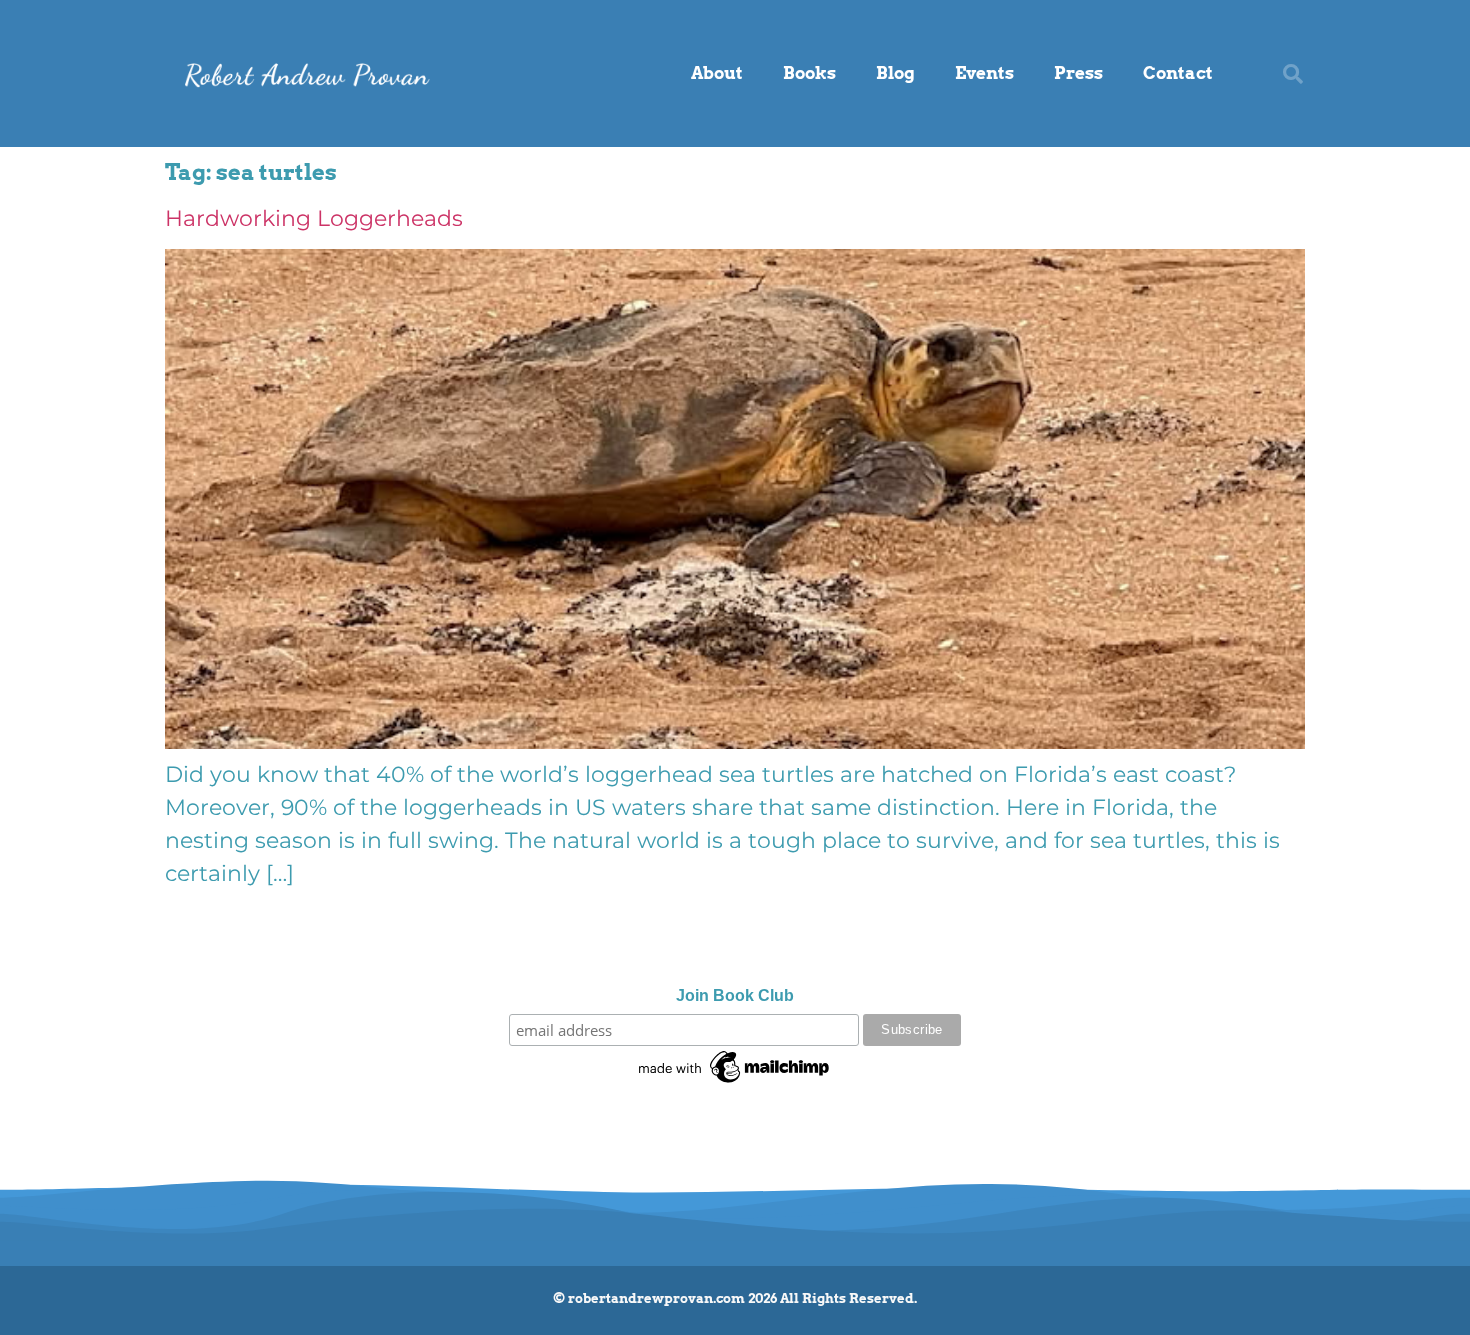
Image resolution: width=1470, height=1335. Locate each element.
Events (984, 73)
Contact (1178, 73)
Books (809, 73)
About (717, 73)
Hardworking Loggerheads (314, 218)
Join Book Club (735, 996)
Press (1078, 73)
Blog (895, 73)
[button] (1293, 74)
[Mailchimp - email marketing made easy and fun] (735, 1083)
